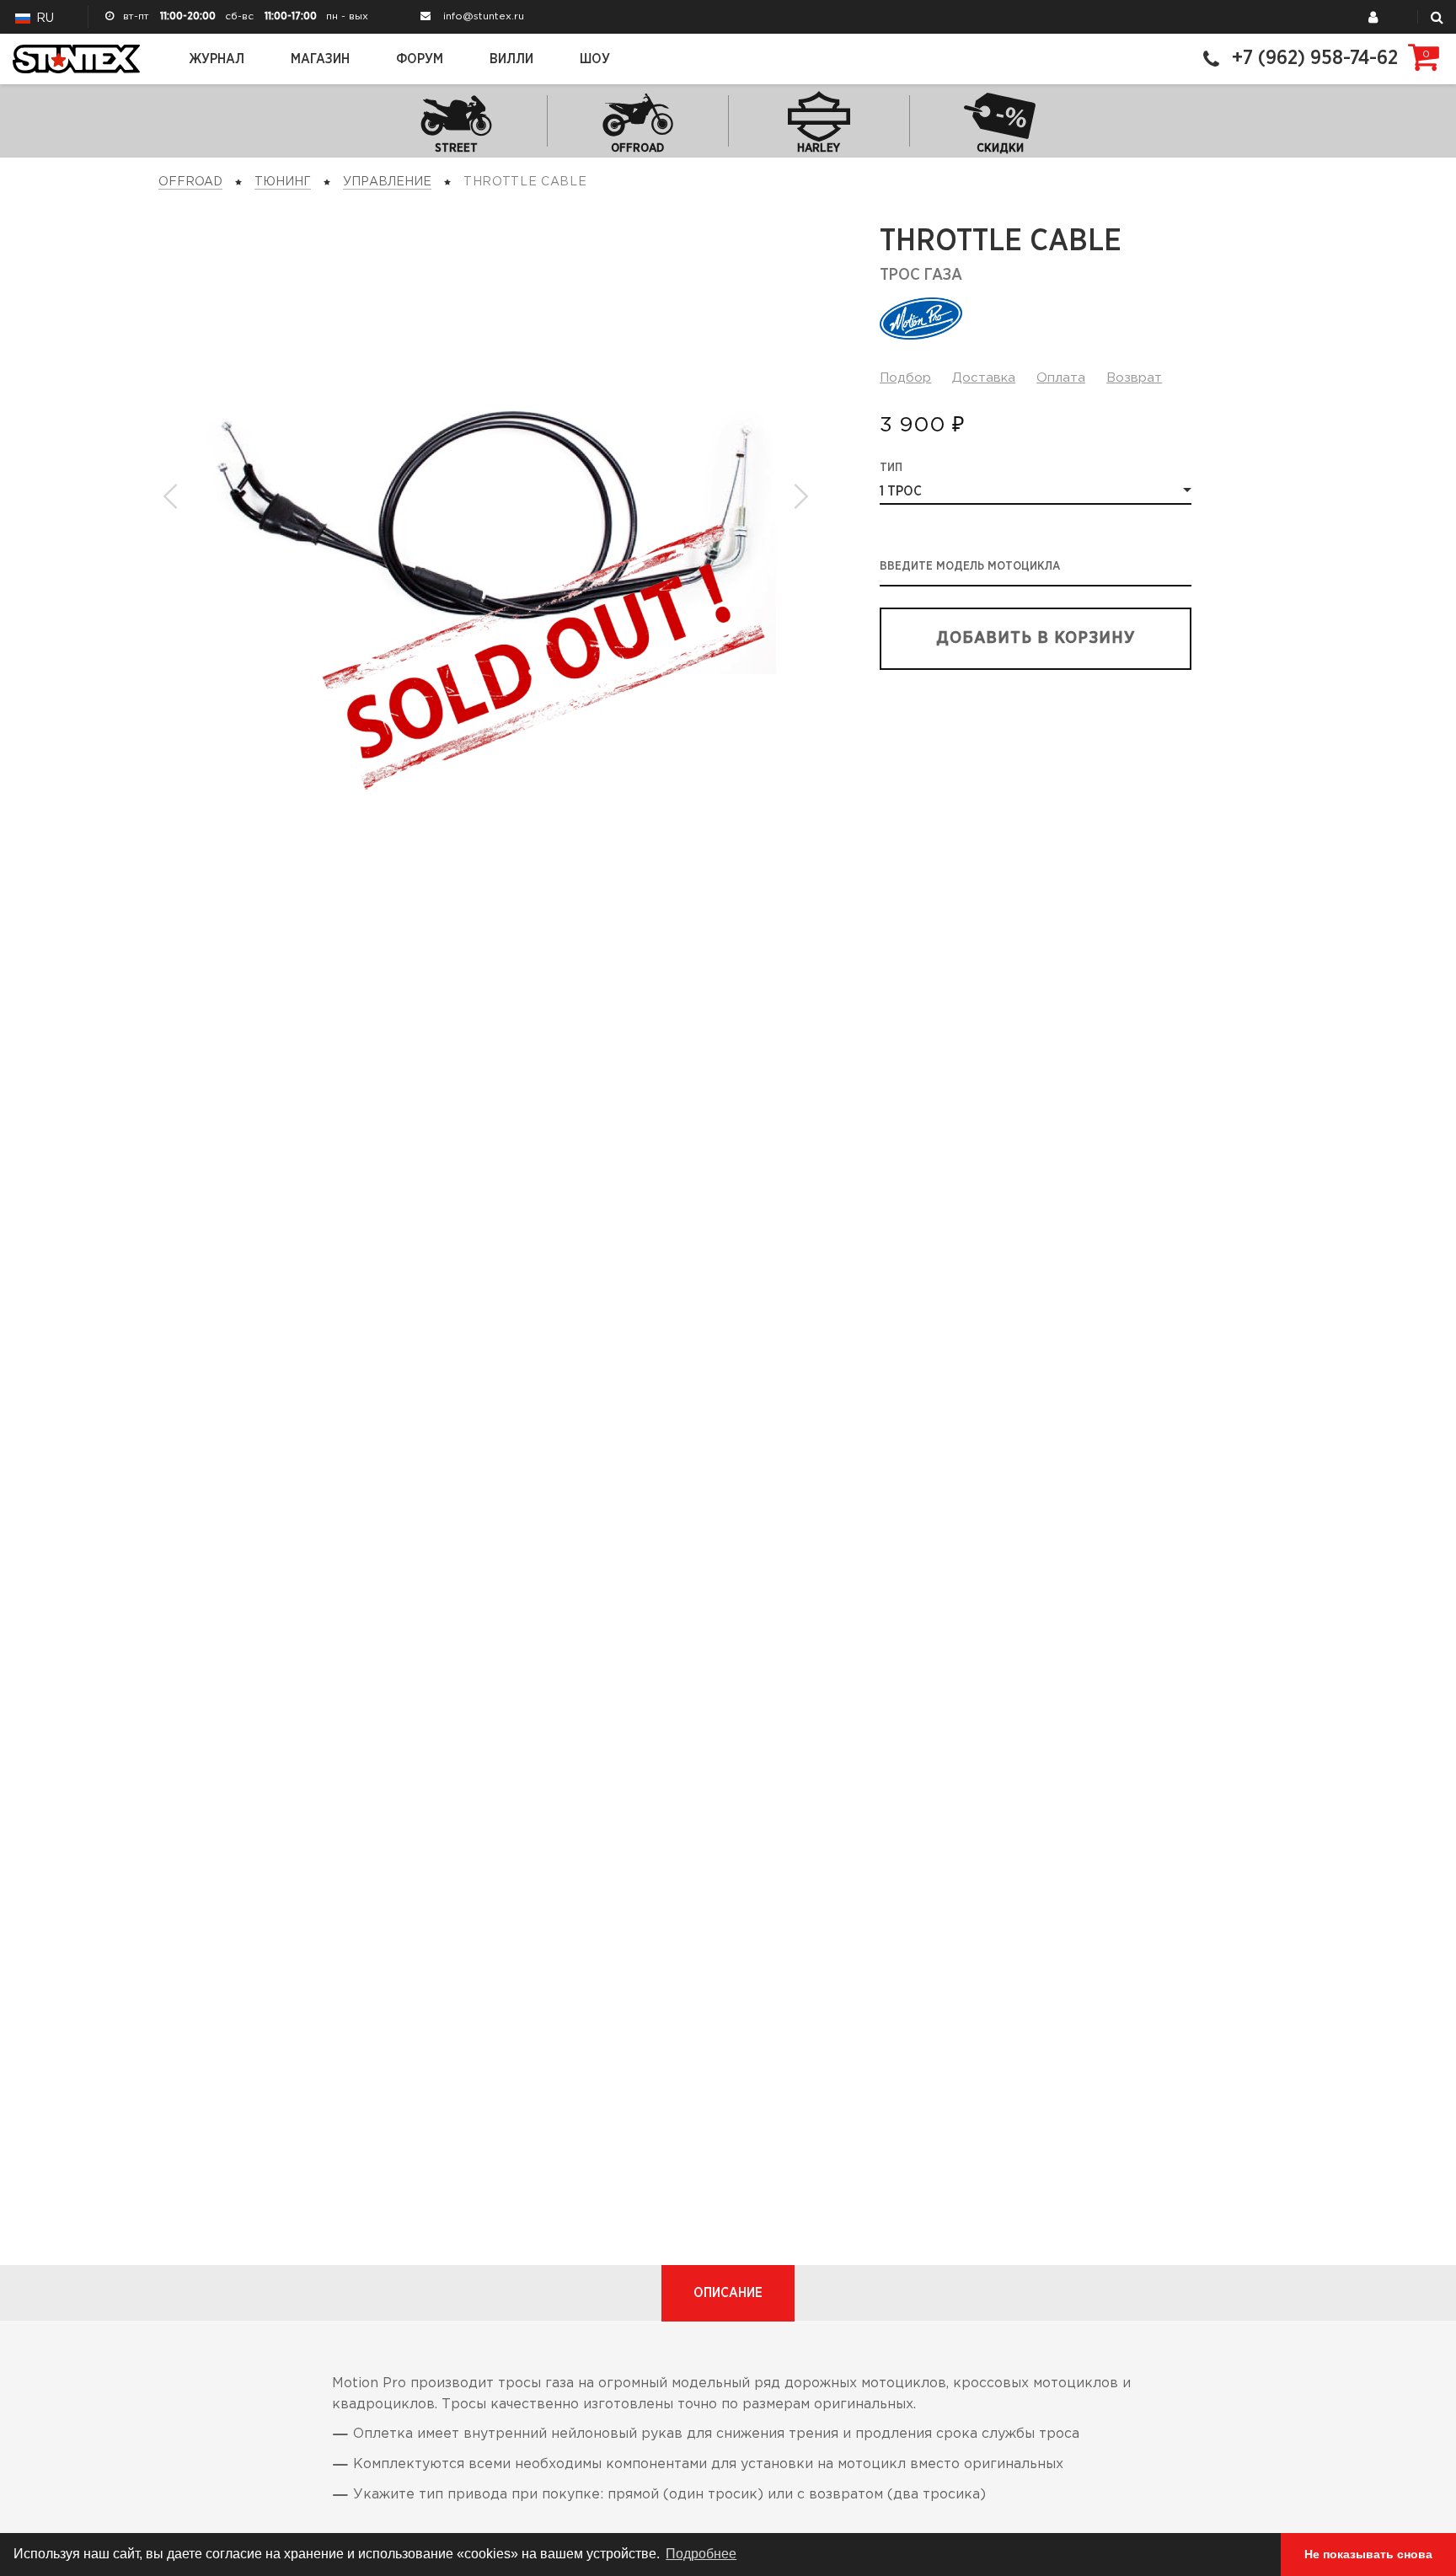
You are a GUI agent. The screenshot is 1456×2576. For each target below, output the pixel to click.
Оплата (1061, 378)
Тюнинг (283, 182)
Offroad (190, 182)
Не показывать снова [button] (1368, 2554)
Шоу (595, 59)
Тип (891, 468)
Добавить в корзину (1036, 638)
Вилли (511, 59)
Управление (387, 182)
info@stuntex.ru (484, 16)
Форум (420, 59)
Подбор (905, 378)
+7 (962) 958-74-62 (1315, 59)
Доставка (984, 378)
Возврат (1134, 378)
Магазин (320, 59)
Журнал (217, 59)
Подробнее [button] (701, 2554)
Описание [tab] (728, 2293)
